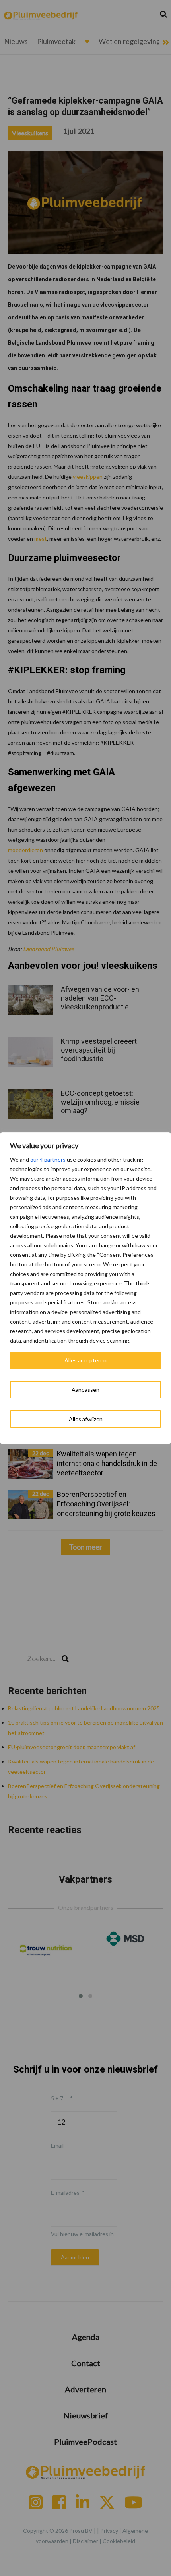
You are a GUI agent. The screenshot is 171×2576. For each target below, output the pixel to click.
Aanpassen (85, 1390)
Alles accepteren (85, 1360)
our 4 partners (48, 1159)
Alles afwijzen (86, 1419)
